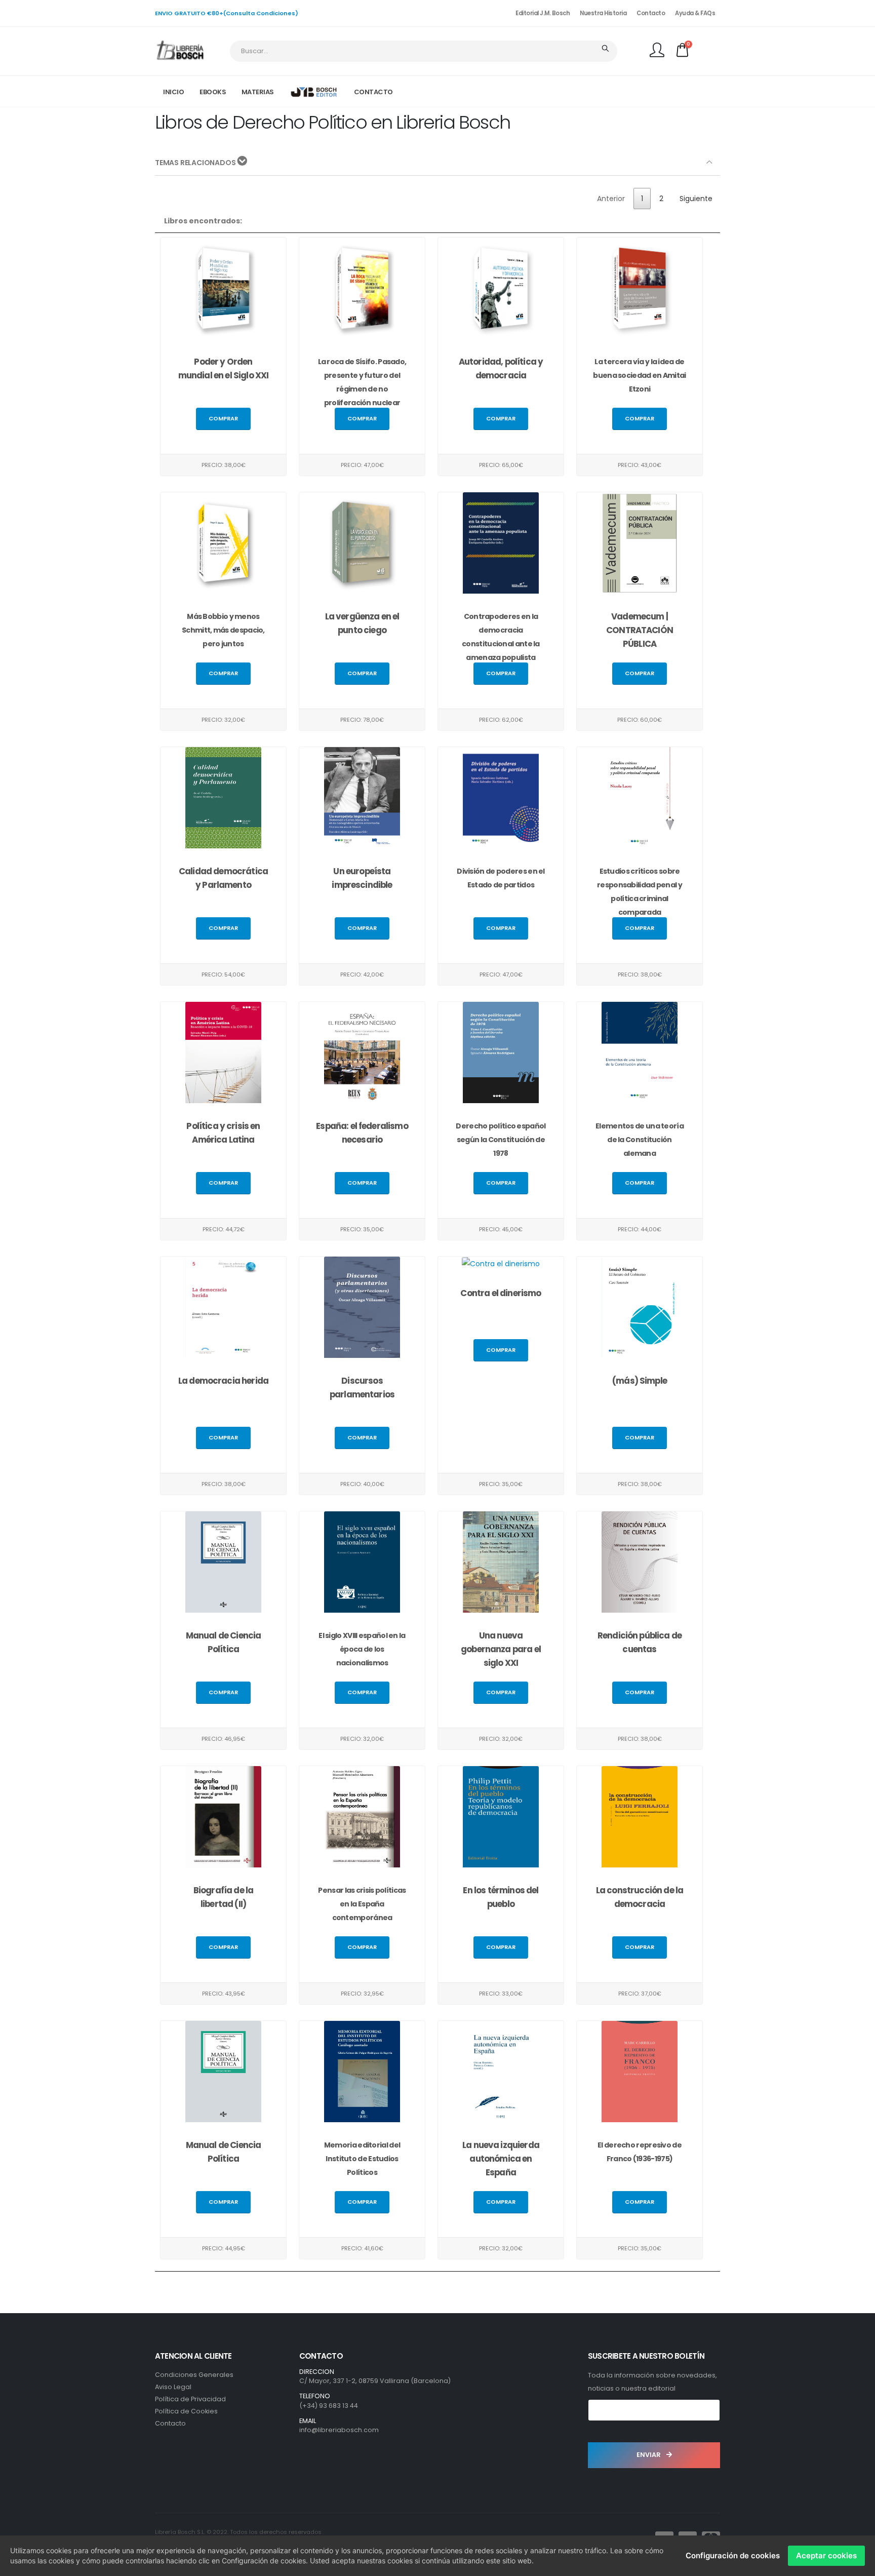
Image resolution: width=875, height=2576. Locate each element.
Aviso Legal (173, 2387)
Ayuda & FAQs (695, 13)
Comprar (223, 418)
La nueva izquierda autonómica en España (501, 2159)
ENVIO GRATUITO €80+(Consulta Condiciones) (227, 13)
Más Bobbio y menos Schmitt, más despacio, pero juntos (223, 630)
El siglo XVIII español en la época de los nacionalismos (362, 1649)
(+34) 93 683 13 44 (329, 2406)
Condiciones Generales (194, 2375)
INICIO (173, 92)
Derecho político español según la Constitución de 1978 (501, 1140)
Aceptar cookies (826, 2555)
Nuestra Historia (603, 13)
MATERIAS (258, 92)
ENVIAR (649, 2455)
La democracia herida (223, 1381)
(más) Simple (640, 1381)
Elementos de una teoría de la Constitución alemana (640, 1140)
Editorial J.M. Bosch (543, 13)
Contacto (651, 13)
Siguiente (696, 199)
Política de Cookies (186, 2411)
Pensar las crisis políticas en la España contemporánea (362, 1904)
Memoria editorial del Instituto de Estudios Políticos (362, 2159)
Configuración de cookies (733, 2555)
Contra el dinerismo (501, 1293)
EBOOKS (213, 92)
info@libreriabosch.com (339, 2430)
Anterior (611, 199)
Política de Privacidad (190, 2399)
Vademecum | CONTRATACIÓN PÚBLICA (640, 630)
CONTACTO (373, 92)
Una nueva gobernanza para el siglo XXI (501, 1649)
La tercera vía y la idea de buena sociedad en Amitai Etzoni (639, 375)
